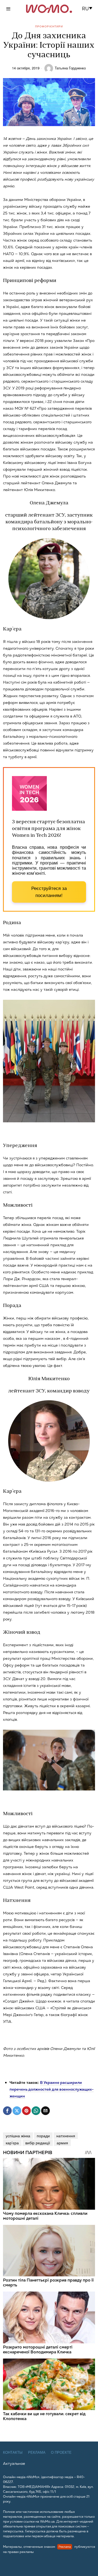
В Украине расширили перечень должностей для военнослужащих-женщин (52, 2089)
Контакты (13, 2452)
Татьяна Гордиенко (70, 68)
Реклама (37, 2452)
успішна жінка (18, 2136)
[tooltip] (7, 2111)
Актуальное (14, 2463)
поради (43, 2136)
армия (62, 2143)
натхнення (66, 2136)
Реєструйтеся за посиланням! (49, 892)
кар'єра (12, 2143)
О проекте (61, 2452)
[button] (89, 9)
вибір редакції (38, 2143)
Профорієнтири (49, 26)
